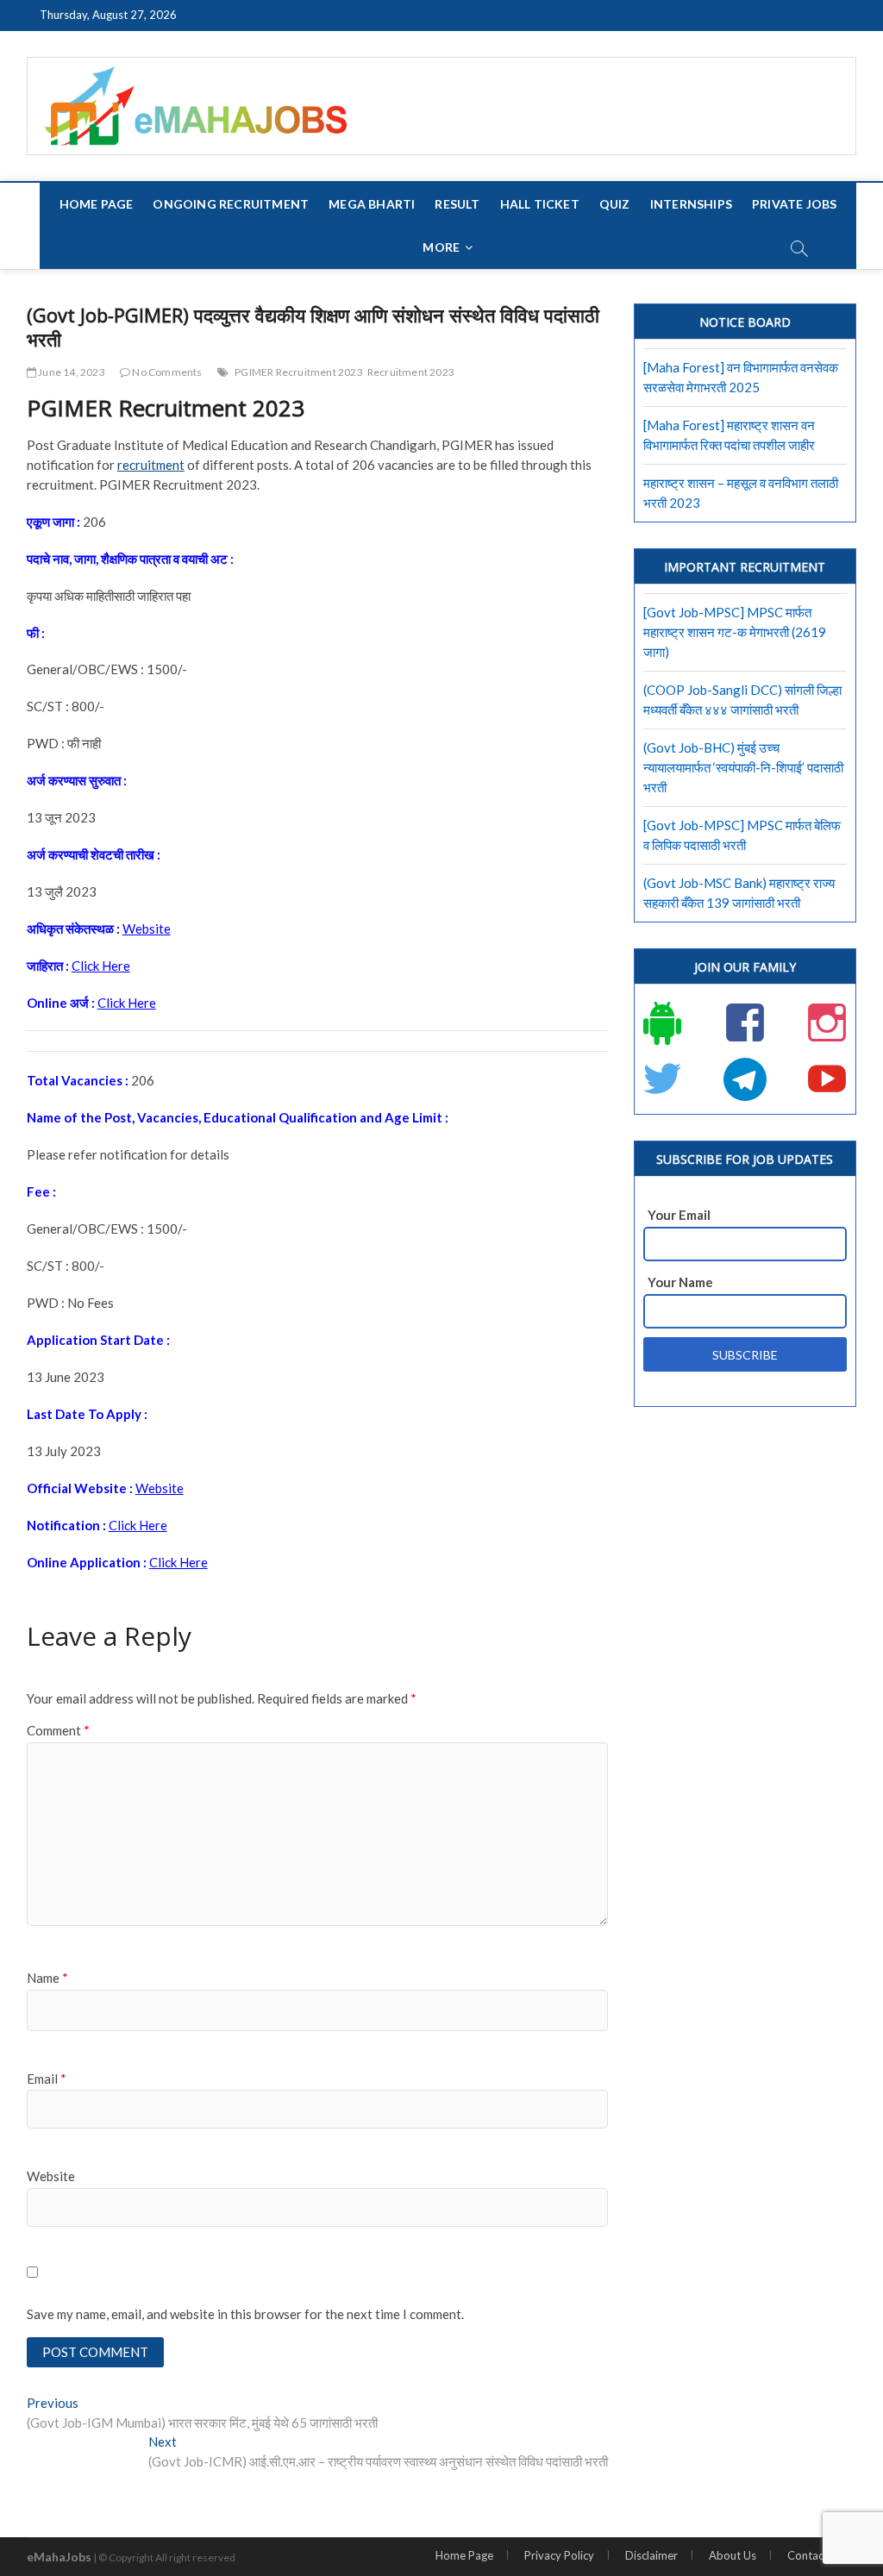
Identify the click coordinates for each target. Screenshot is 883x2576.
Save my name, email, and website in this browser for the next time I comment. (245, 2314)
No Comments (166, 372)
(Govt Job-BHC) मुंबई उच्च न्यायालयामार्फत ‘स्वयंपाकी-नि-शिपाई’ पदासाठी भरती (743, 767)
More (441, 247)
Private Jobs (794, 204)
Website (147, 928)
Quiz (615, 204)
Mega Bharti (372, 204)
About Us (733, 2555)
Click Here (101, 966)
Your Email (679, 1215)
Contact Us (815, 2555)
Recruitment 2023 (411, 372)
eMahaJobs (59, 2557)
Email (47, 2079)
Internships (691, 204)
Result (457, 204)
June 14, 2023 (71, 372)
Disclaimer (651, 2555)
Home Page (97, 204)
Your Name (680, 1282)
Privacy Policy (559, 2555)
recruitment (151, 465)
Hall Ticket (540, 204)
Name (47, 1978)
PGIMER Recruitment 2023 (299, 372)
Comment (58, 1730)
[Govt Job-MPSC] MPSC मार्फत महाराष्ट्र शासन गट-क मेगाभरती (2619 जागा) (735, 632)
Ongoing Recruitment (231, 204)
